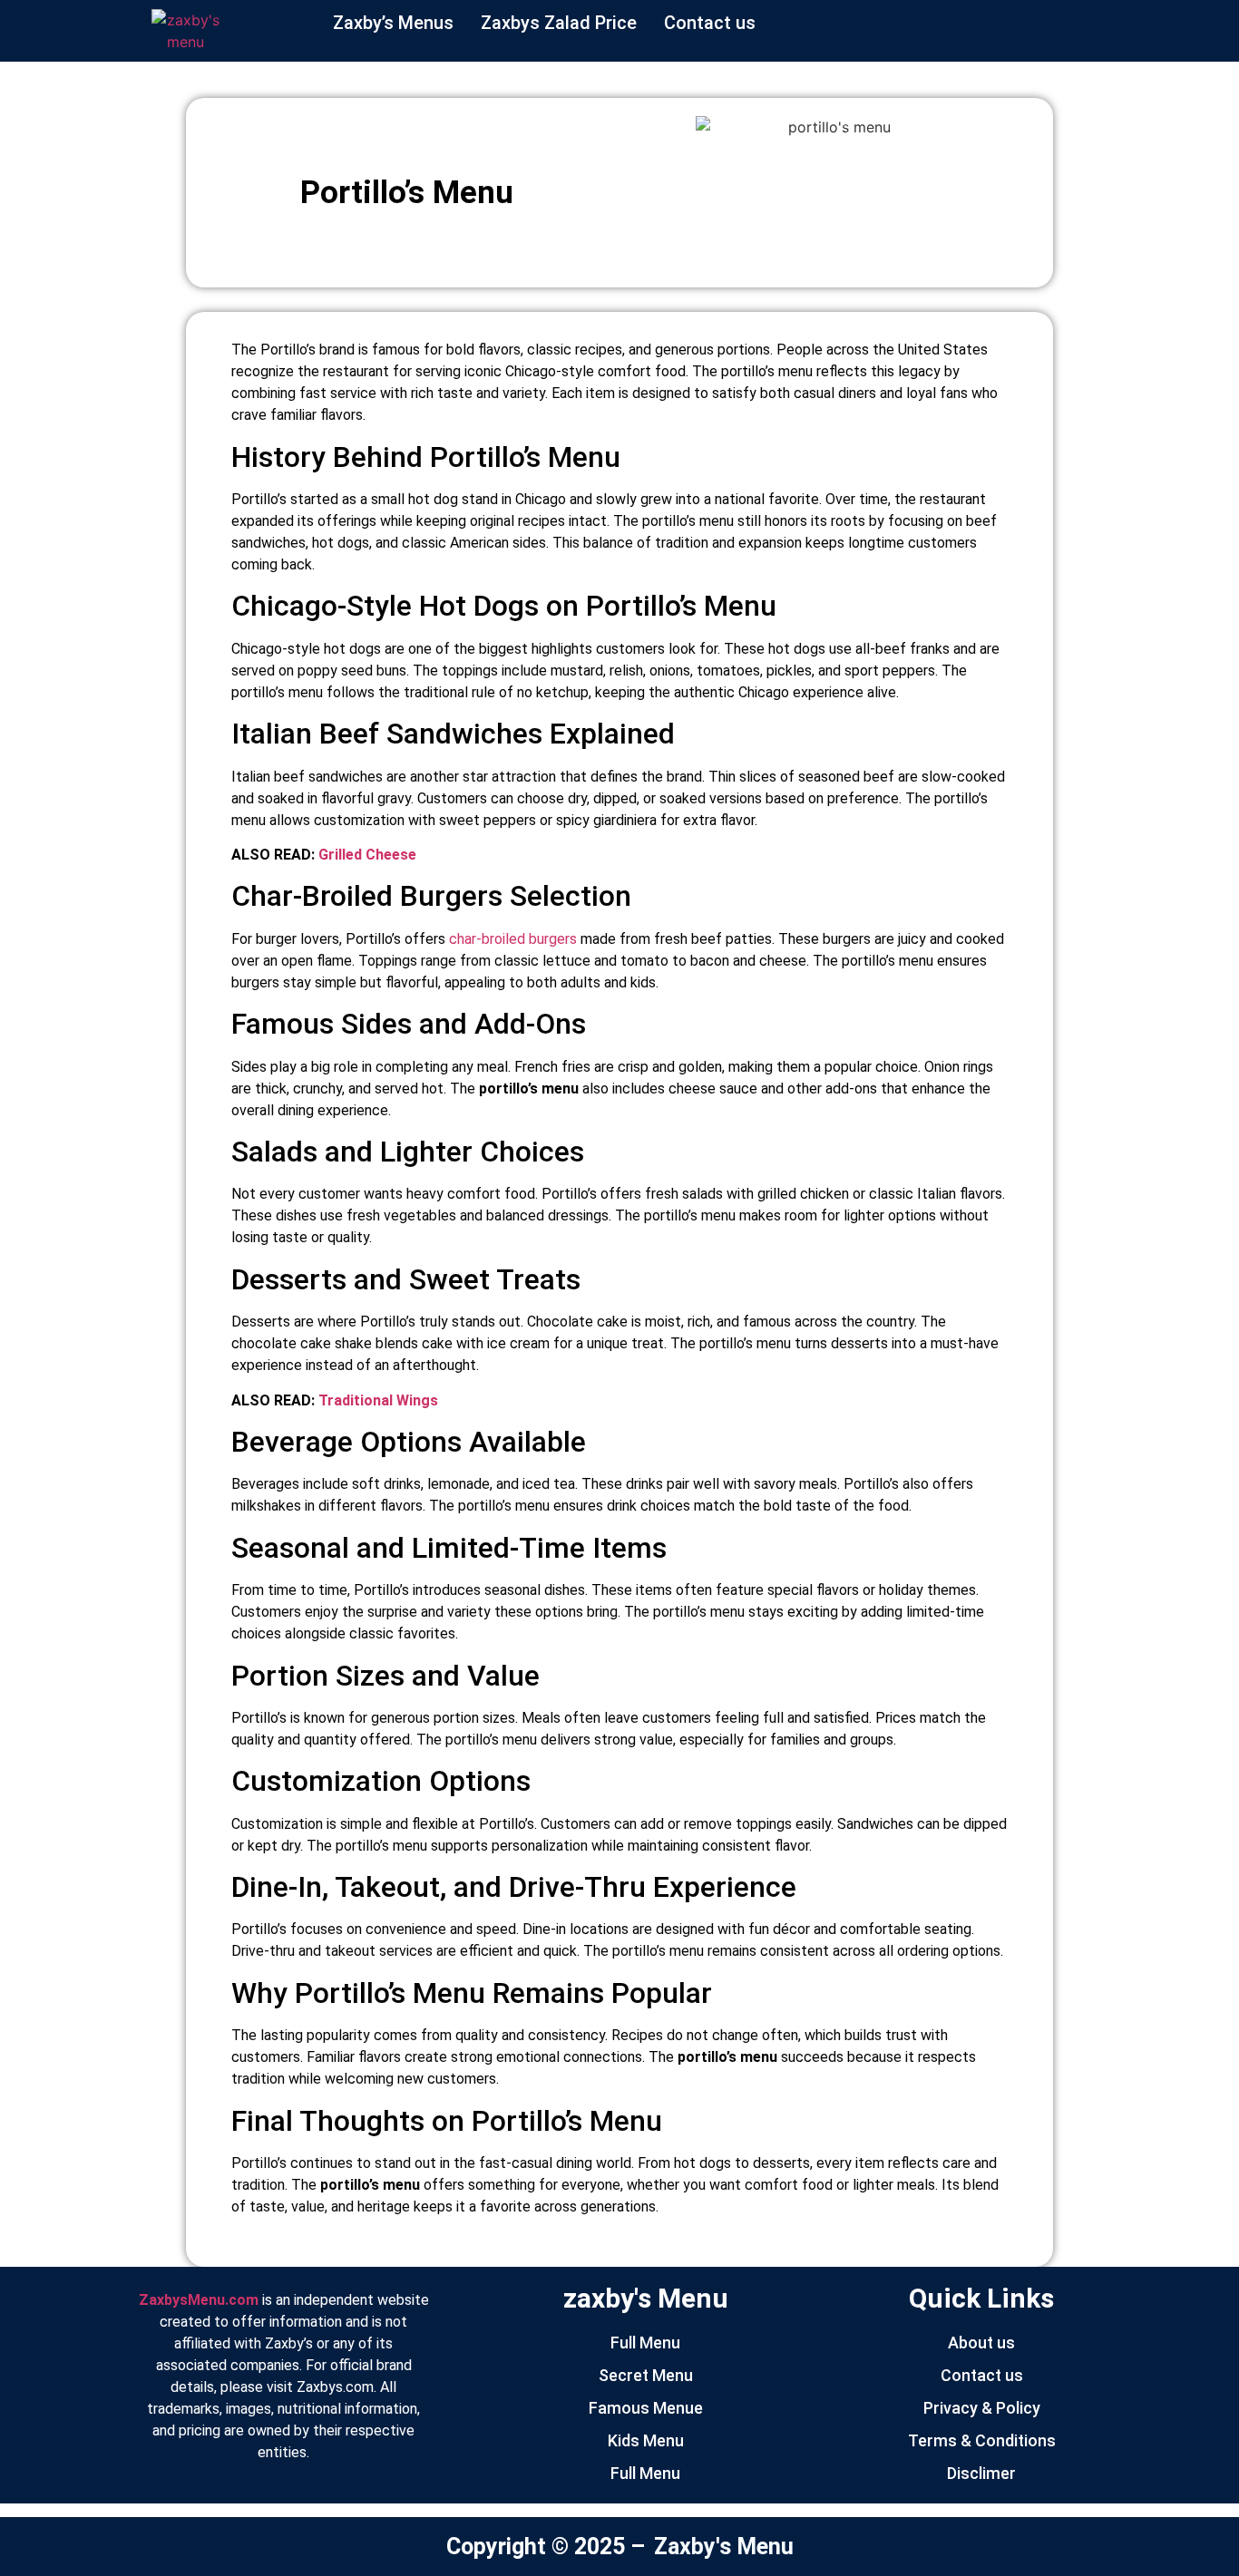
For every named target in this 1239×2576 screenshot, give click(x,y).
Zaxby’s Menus (393, 23)
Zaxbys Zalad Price (559, 23)
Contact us (710, 23)
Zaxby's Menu (724, 2547)
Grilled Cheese (366, 855)
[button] (714, 23)
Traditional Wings (378, 1400)
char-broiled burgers (513, 939)
